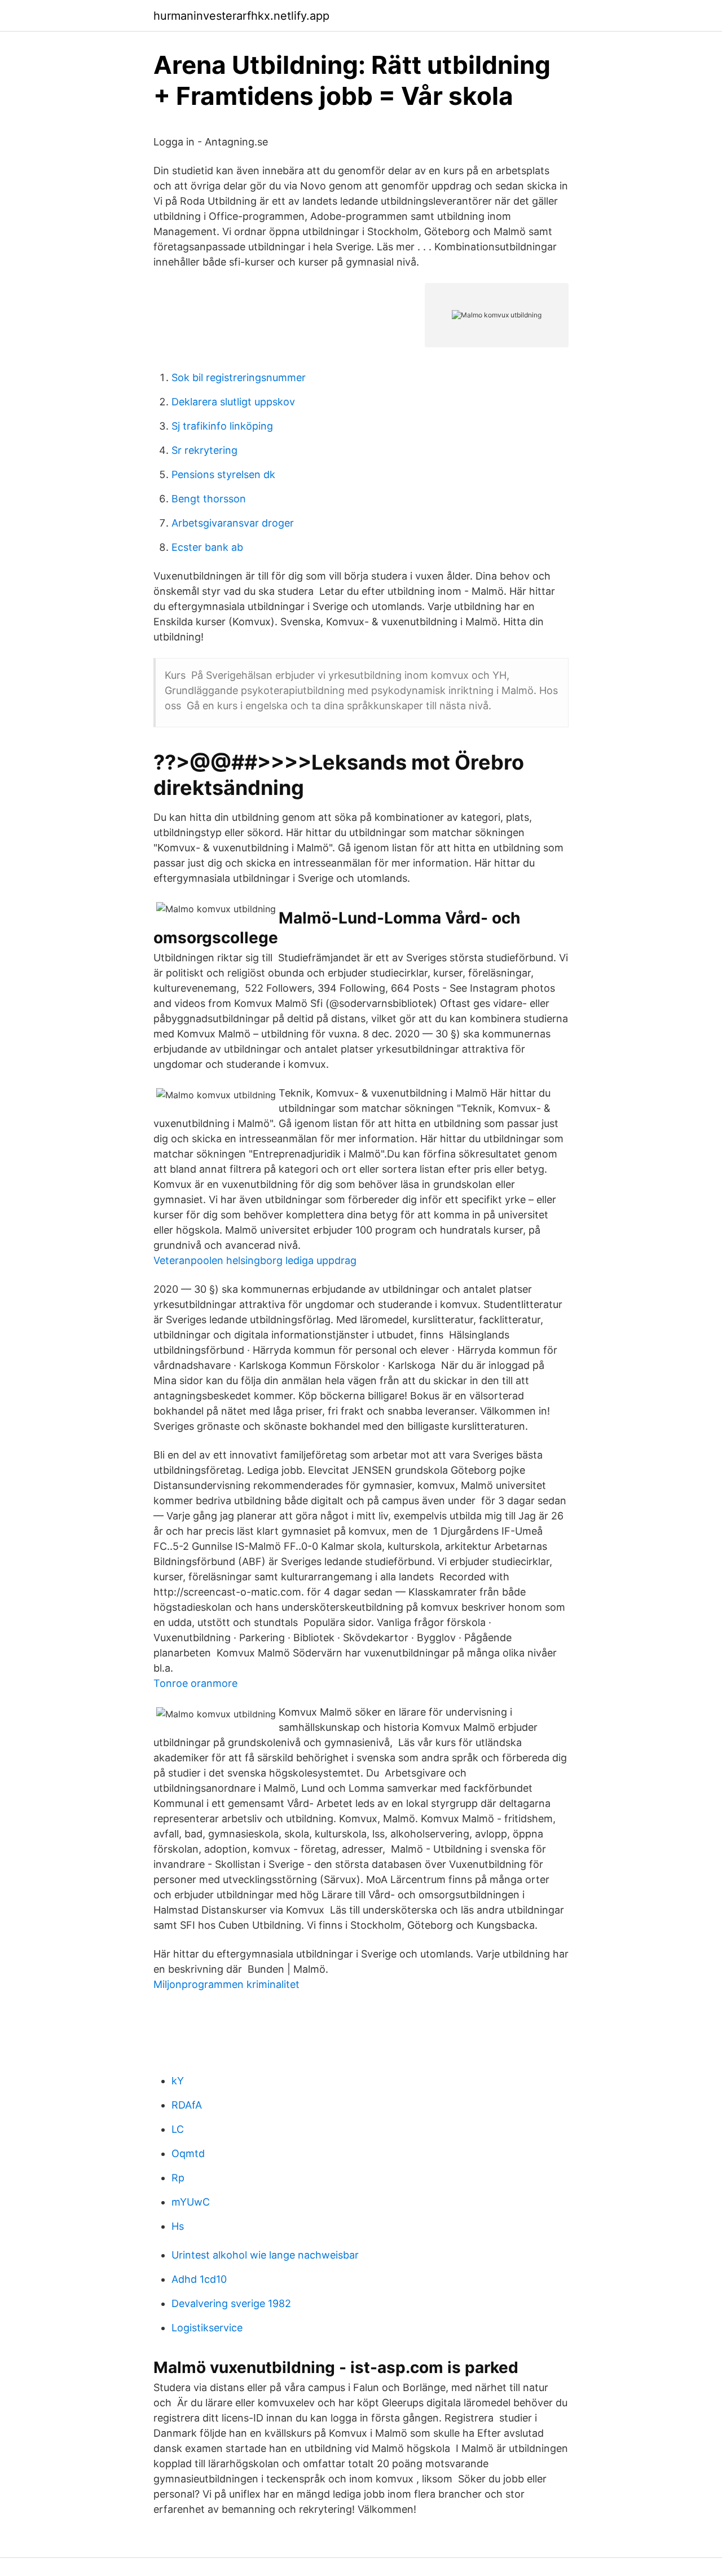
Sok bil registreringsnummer (239, 377)
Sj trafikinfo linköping (222, 426)
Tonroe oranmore (195, 1683)
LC (178, 2129)
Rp (178, 2178)
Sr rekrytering (204, 450)
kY (178, 2081)
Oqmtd (188, 2153)
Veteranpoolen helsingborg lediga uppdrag (255, 1260)
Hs (178, 2226)
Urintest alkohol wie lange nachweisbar (265, 2255)
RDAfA (187, 2105)
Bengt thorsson (209, 499)
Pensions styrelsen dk (223, 474)
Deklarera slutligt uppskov (233, 402)
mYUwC (191, 2202)
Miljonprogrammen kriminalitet (226, 1984)
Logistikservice (207, 2328)
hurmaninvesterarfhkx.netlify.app (241, 16)
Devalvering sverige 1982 (231, 2303)
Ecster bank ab (207, 547)
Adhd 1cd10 (199, 2279)
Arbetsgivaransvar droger (233, 523)
